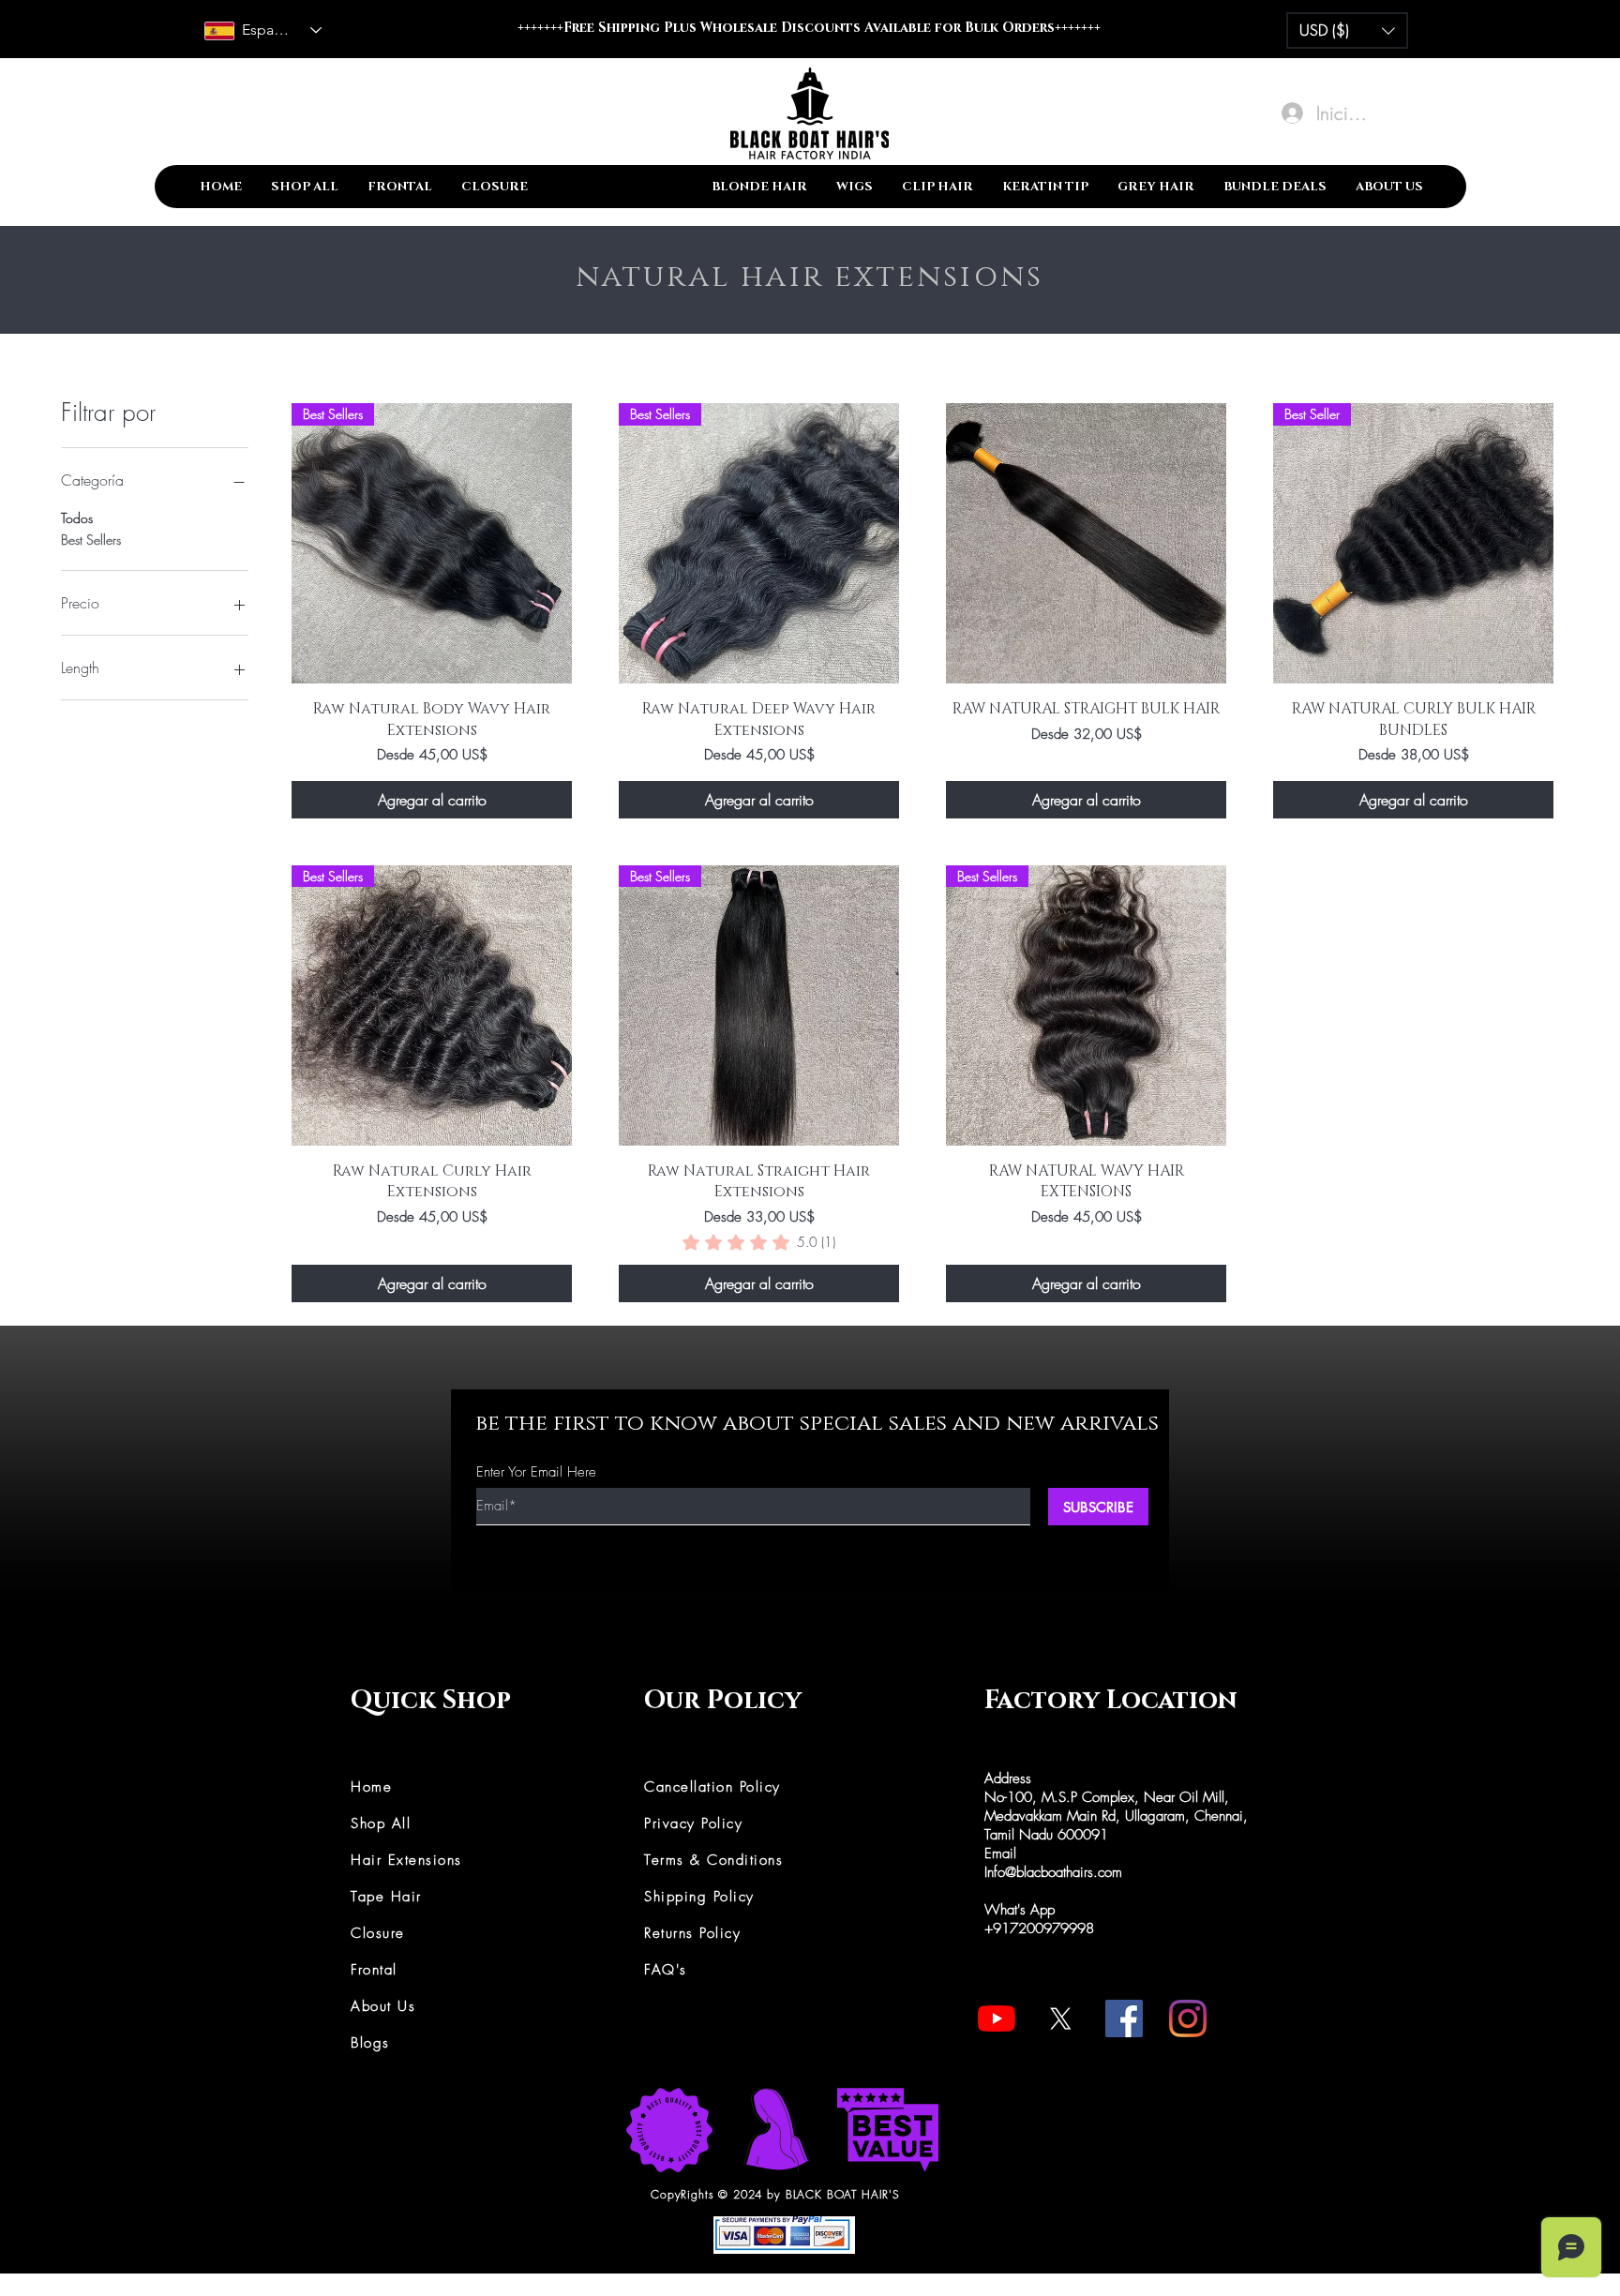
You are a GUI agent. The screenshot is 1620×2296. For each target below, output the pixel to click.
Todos (77, 518)
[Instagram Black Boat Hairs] (1188, 2018)
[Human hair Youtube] (997, 2018)
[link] (759, 1242)
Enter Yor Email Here (536, 1472)
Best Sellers (91, 540)
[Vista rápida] (1086, 543)
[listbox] (1347, 30)
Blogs (370, 2043)
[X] (1060, 2018)
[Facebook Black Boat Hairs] (1124, 2018)
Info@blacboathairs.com (1053, 1872)
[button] (1347, 30)
